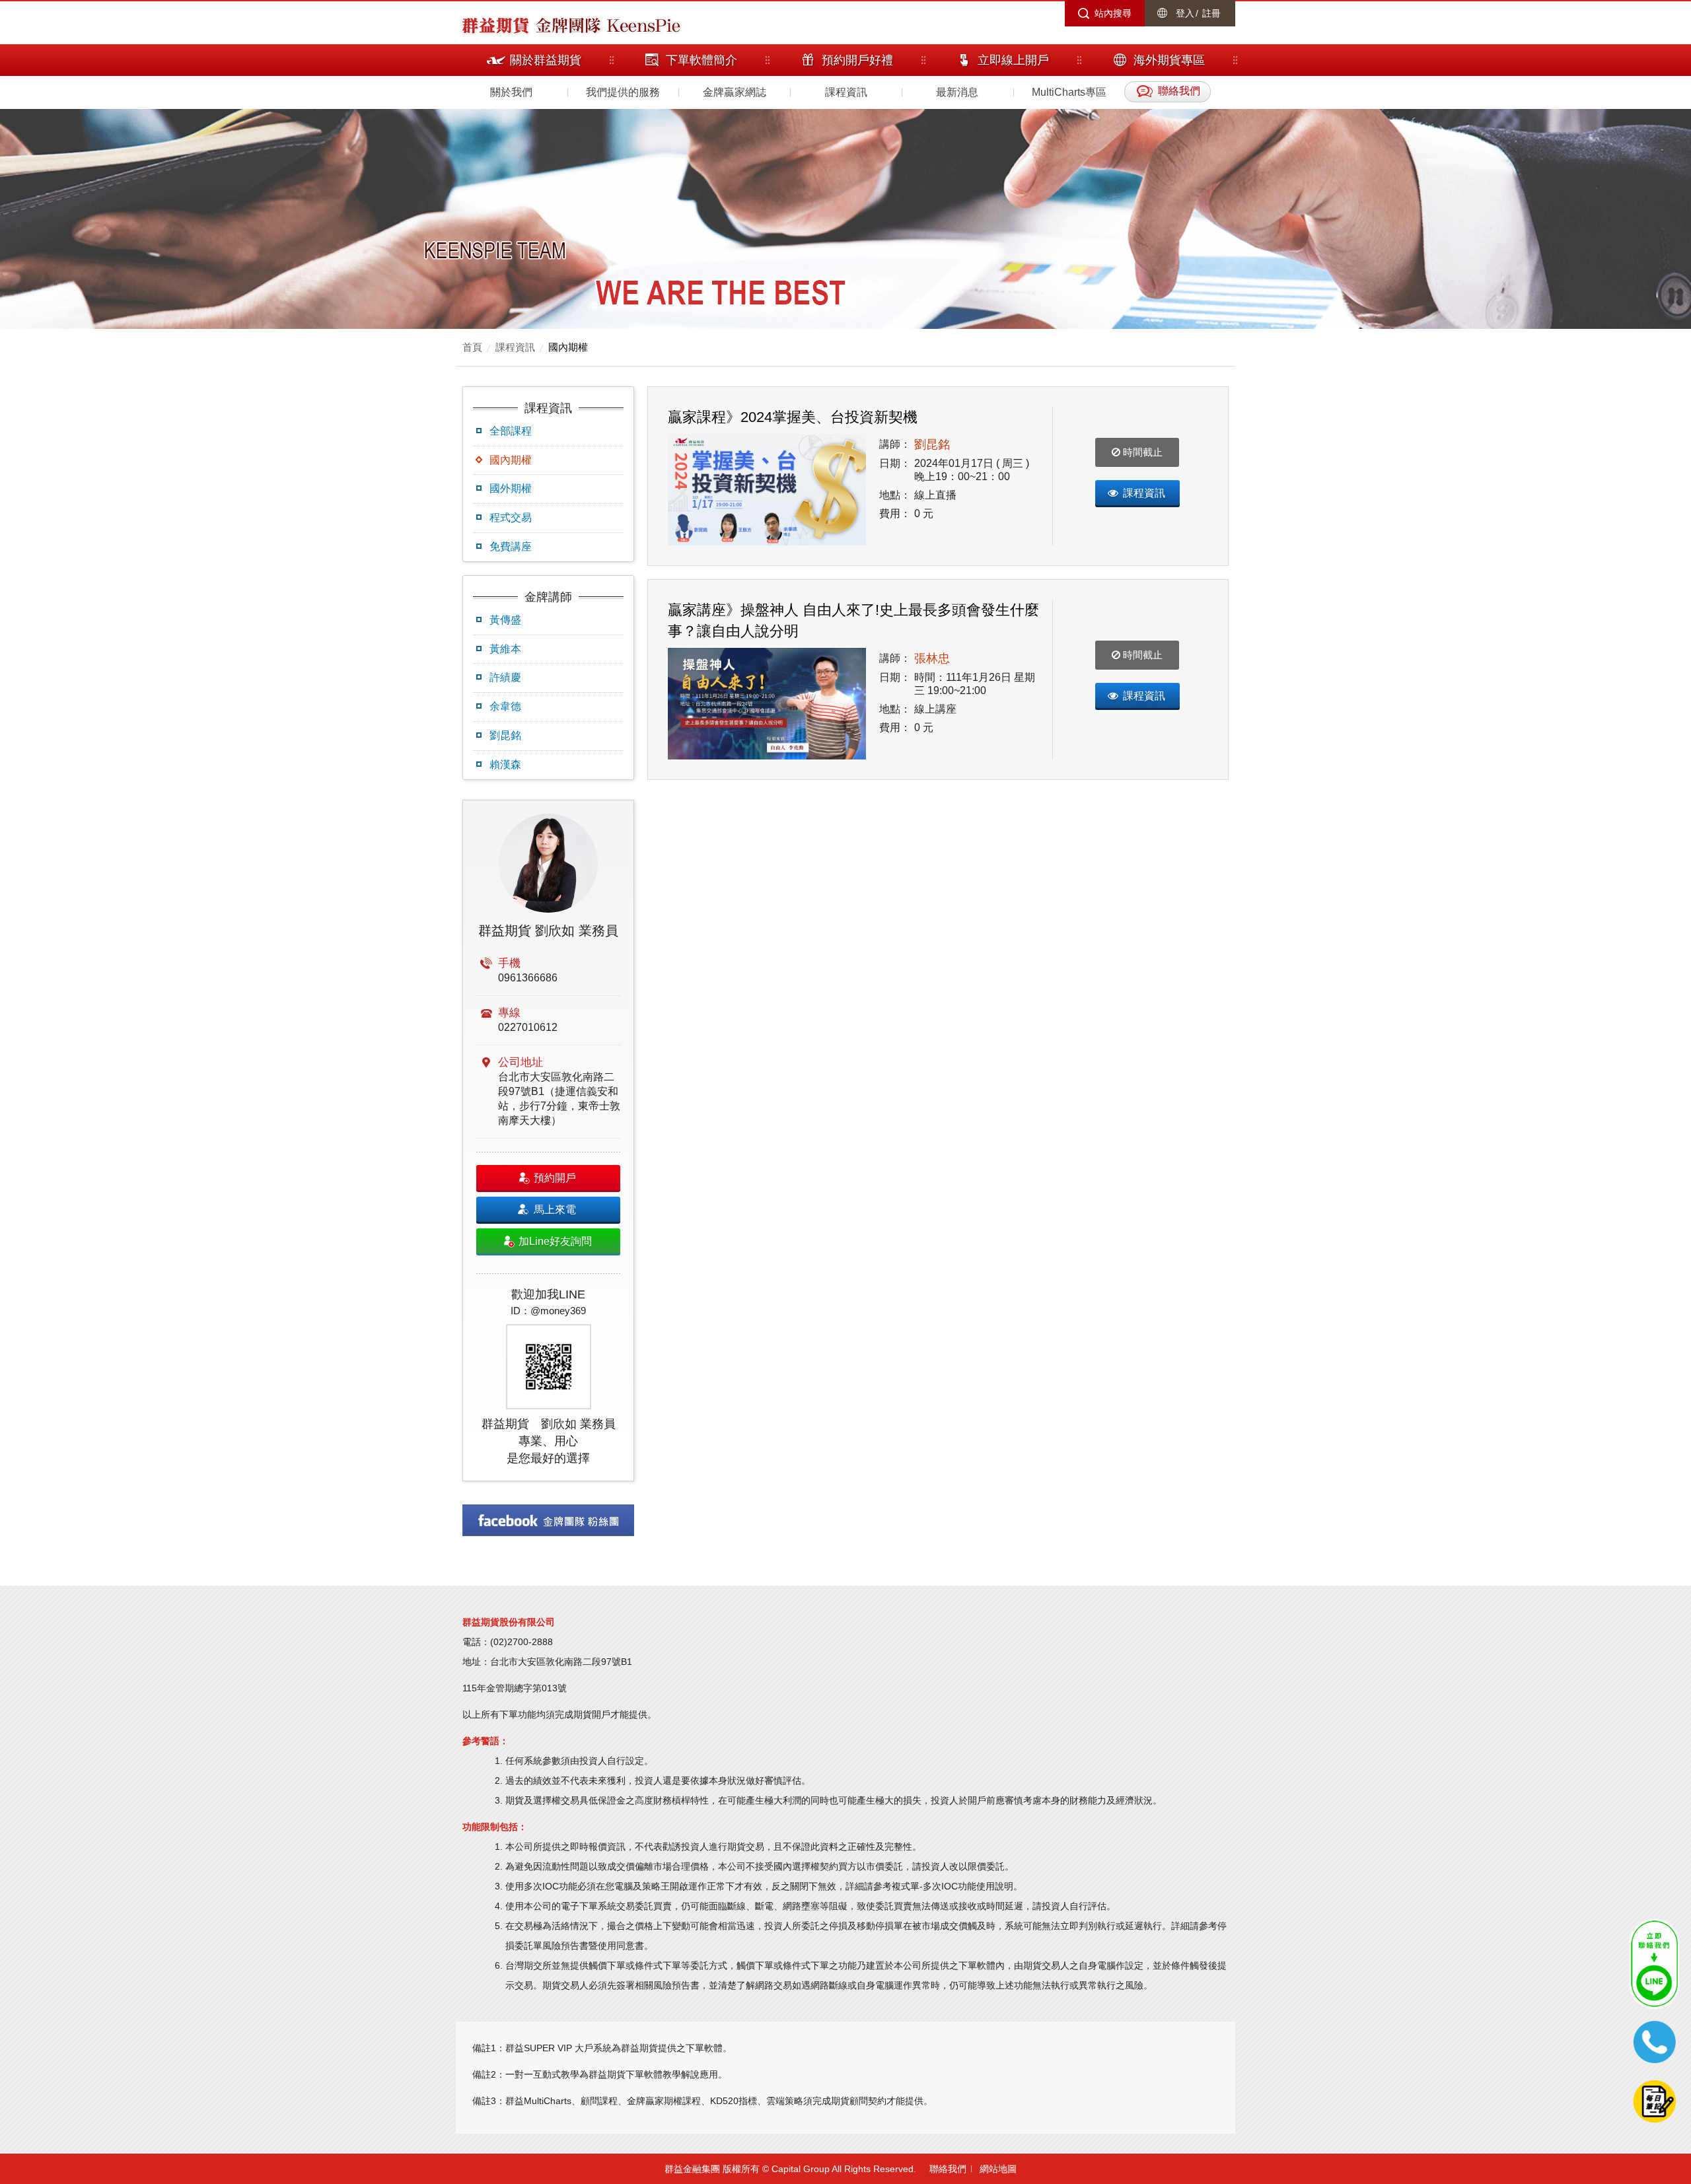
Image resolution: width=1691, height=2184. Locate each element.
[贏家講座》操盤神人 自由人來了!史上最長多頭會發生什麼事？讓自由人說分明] (767, 704)
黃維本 (505, 649)
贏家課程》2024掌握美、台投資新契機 (793, 417)
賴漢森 (505, 764)
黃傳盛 (505, 620)
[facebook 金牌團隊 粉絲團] (548, 1520)
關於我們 (511, 92)
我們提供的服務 (623, 92)
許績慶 (505, 677)
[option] (548, 1141)
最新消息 (957, 92)
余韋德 (505, 706)
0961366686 (528, 978)
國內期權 (568, 347)
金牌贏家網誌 (735, 92)
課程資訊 (846, 92)
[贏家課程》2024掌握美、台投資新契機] (767, 490)
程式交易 (511, 517)
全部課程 (511, 431)
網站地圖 (998, 2169)
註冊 (1211, 13)
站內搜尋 (1113, 13)
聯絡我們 (948, 2169)
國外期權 (511, 488)
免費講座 (511, 546)
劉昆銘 (505, 735)
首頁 (472, 347)
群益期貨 (495, 24)
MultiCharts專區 (1069, 92)
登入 (1185, 13)
